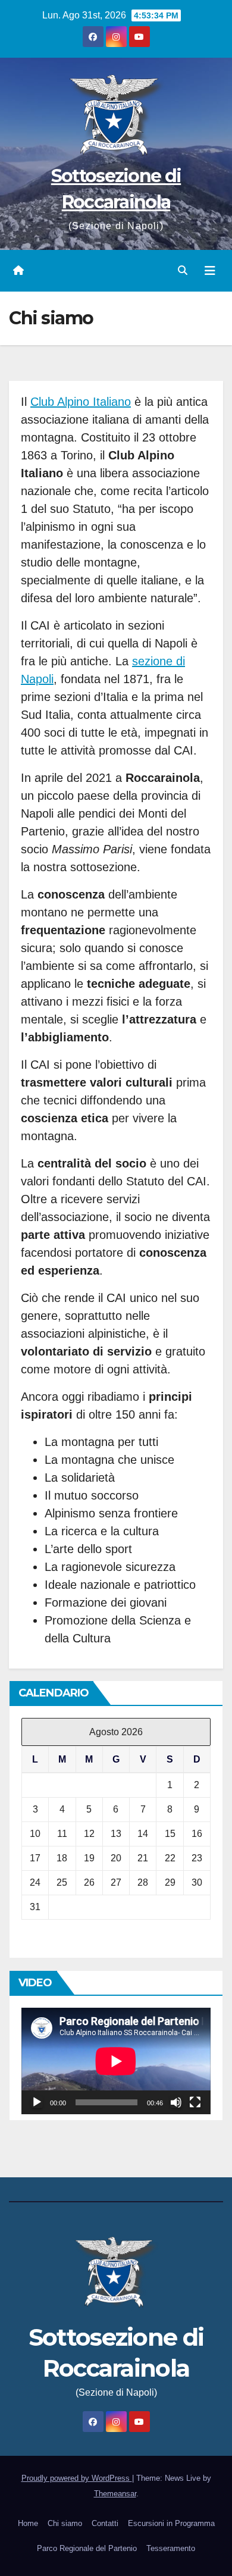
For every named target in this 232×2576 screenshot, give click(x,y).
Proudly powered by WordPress (77, 2478)
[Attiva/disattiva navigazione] (210, 271)
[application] (116, 2061)
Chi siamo (65, 2523)
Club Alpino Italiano (81, 402)
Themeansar (115, 2494)
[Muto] (176, 2102)
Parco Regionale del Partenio (87, 2548)
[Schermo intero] (195, 2102)
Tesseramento (171, 2548)
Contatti (105, 2523)
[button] (183, 270)
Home (28, 2523)
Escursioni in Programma (171, 2523)
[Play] (37, 2102)
